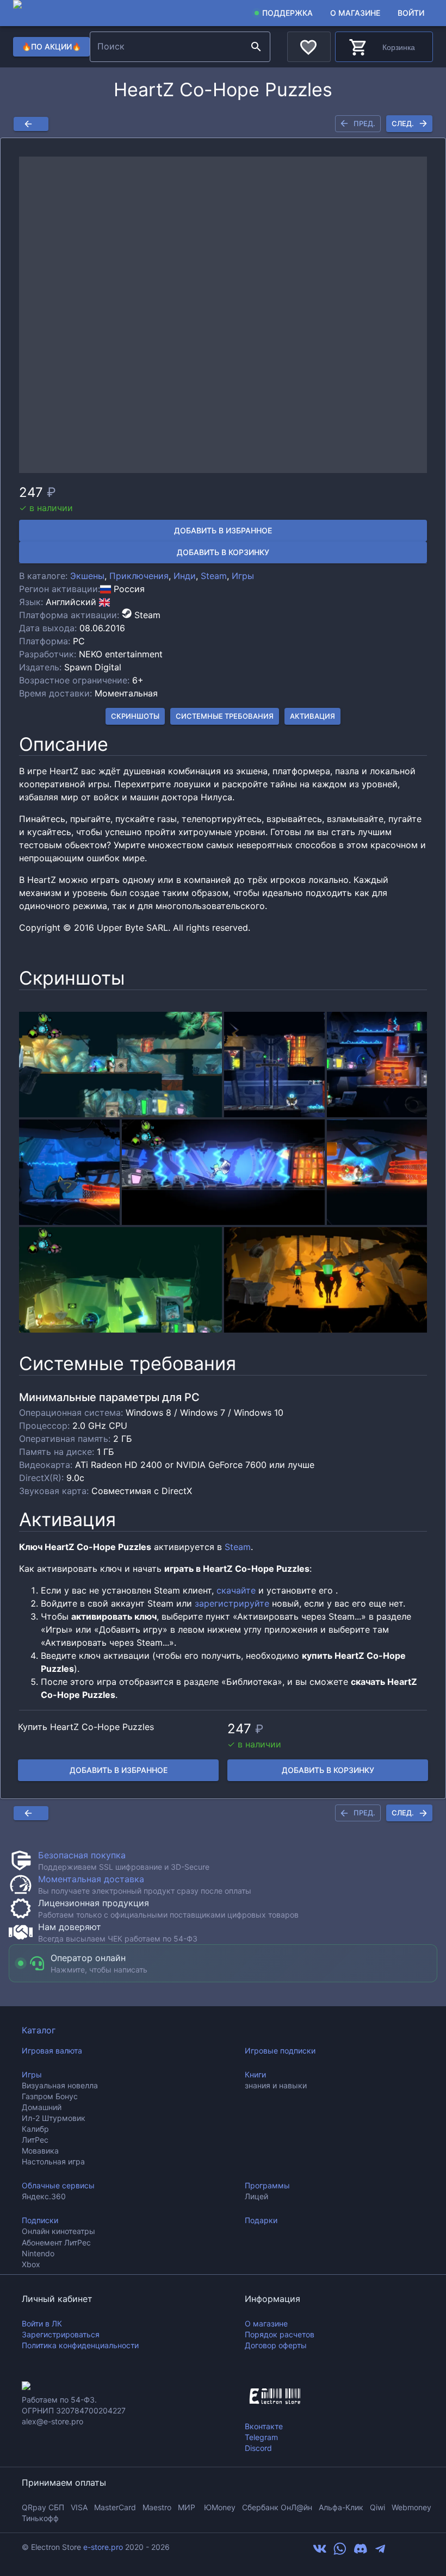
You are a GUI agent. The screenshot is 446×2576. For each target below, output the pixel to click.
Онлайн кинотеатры (58, 2231)
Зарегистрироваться (61, 2334)
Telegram (261, 2437)
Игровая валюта (52, 2051)
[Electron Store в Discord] (361, 2552)
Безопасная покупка (82, 1855)
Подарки (261, 2220)
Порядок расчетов (280, 2334)
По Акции (51, 46)
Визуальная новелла (60, 2085)
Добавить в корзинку (223, 552)
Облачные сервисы (58, 2185)
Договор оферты (276, 2345)
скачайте (236, 1590)
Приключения (139, 576)
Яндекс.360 (44, 2196)
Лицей (256, 2196)
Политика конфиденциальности (80, 2345)
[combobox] (169, 47)
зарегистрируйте (232, 1603)
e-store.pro (103, 2547)
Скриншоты (135, 716)
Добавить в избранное (223, 530)
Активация (312, 716)
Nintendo (38, 2253)
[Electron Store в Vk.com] (320, 2552)
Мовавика (40, 2151)
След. (403, 123)
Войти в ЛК (42, 2323)
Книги (255, 2074)
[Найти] (256, 47)
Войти (411, 13)
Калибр (35, 2129)
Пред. (364, 123)
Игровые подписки (280, 2051)
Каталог (39, 2030)
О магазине (355, 13)
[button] (223, 315)
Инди (185, 576)
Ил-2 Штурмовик (54, 2118)
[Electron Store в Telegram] (380, 2552)
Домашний (42, 2107)
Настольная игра (53, 2161)
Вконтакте (264, 2426)
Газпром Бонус (50, 2096)
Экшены (87, 576)
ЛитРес (35, 2140)
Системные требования (225, 716)
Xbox (31, 2264)
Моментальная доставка (91, 1879)
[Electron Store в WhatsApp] (340, 2552)
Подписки (40, 2220)
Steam (214, 576)
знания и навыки (276, 2085)
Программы (267, 2185)
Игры (243, 576)
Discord (258, 2448)
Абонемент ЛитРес (56, 2242)
